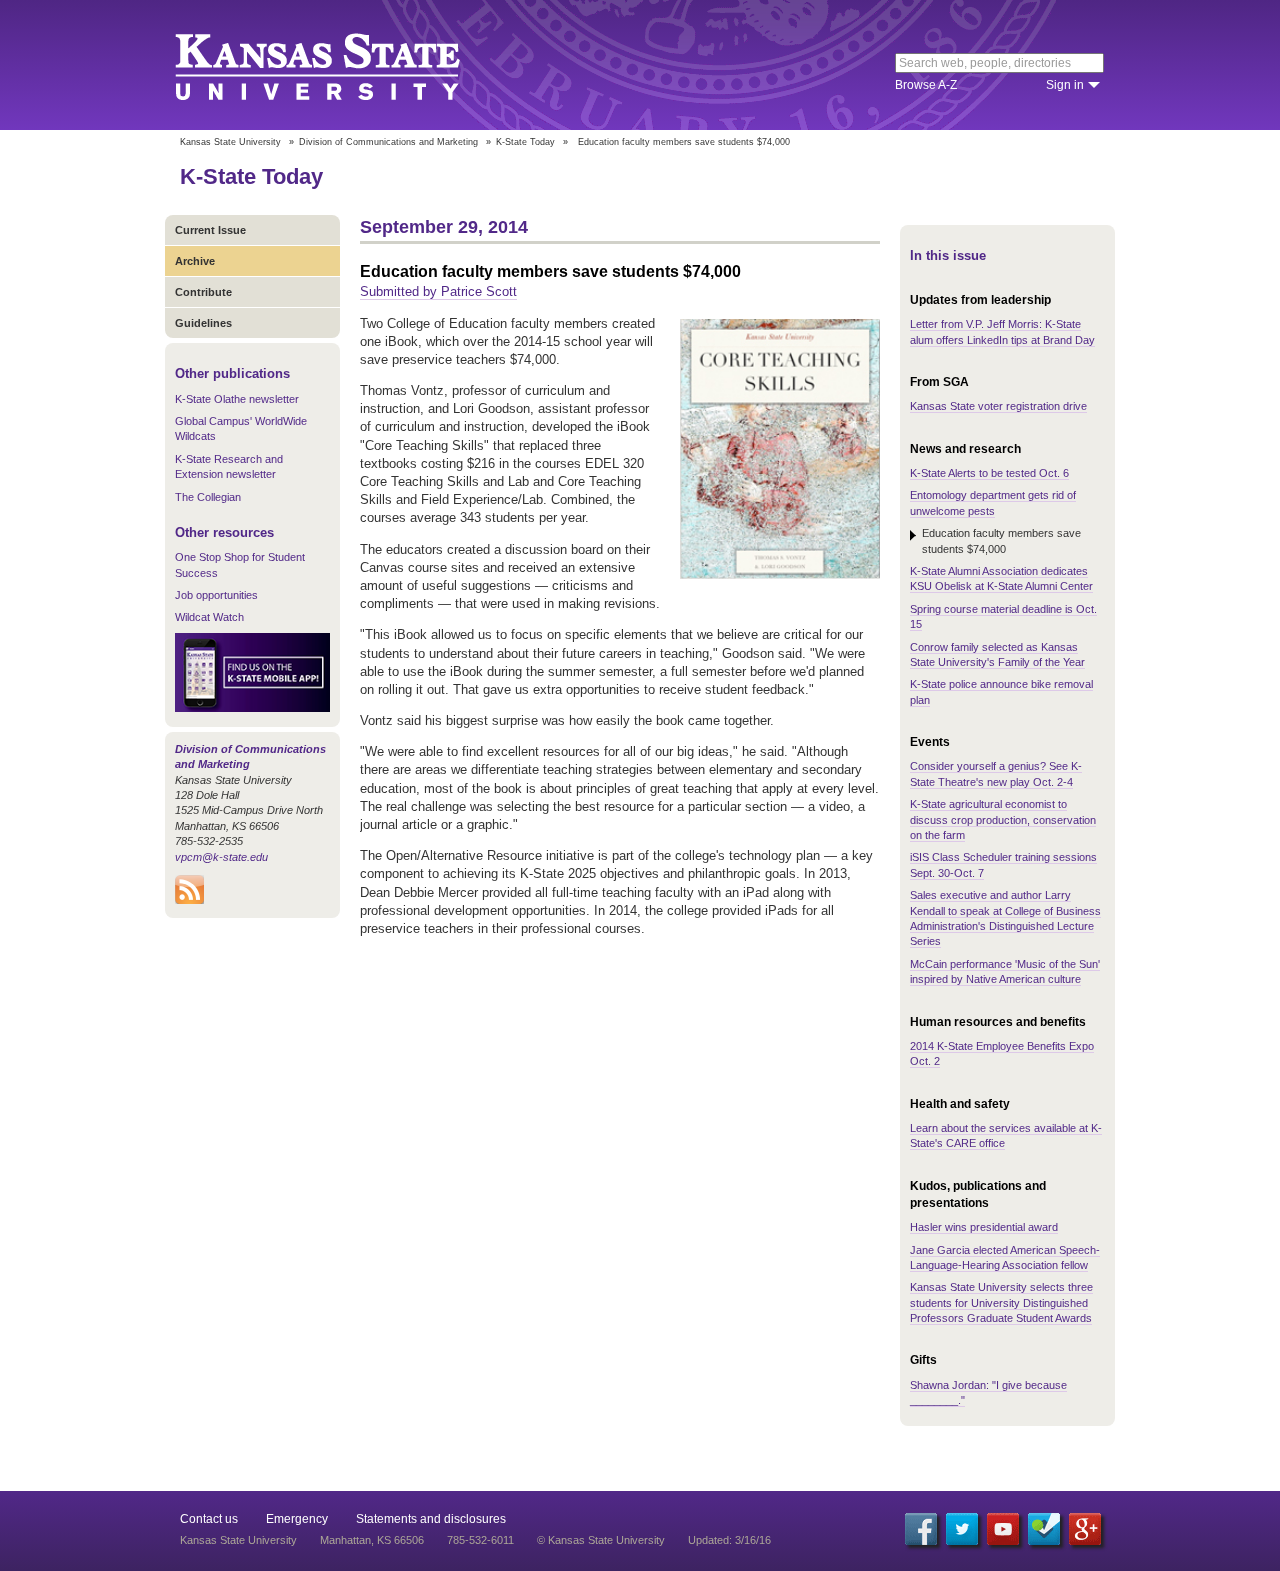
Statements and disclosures (431, 1519)
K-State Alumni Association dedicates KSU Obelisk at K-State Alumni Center (1001, 578)
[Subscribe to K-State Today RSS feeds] (189, 900)
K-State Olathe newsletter (237, 399)
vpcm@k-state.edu (221, 857)
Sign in (1065, 85)
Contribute (203, 292)
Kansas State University (342, 65)
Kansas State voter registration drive (998, 406)
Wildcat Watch (209, 617)
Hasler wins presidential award (984, 1227)
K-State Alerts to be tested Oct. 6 (989, 473)
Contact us (209, 1519)
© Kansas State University (601, 1540)
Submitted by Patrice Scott (438, 291)
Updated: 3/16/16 (729, 1540)
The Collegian (208, 497)
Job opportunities (216, 595)
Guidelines (203, 323)
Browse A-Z (926, 85)
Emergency (297, 1519)
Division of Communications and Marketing (388, 142)
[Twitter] (962, 1529)
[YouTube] (1003, 1529)
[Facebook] (921, 1529)
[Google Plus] (1085, 1529)
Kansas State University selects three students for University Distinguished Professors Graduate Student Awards (1001, 1302)
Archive (195, 261)
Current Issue (210, 230)
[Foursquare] (1044, 1529)
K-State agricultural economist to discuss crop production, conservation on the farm (1003, 819)
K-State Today (525, 142)
